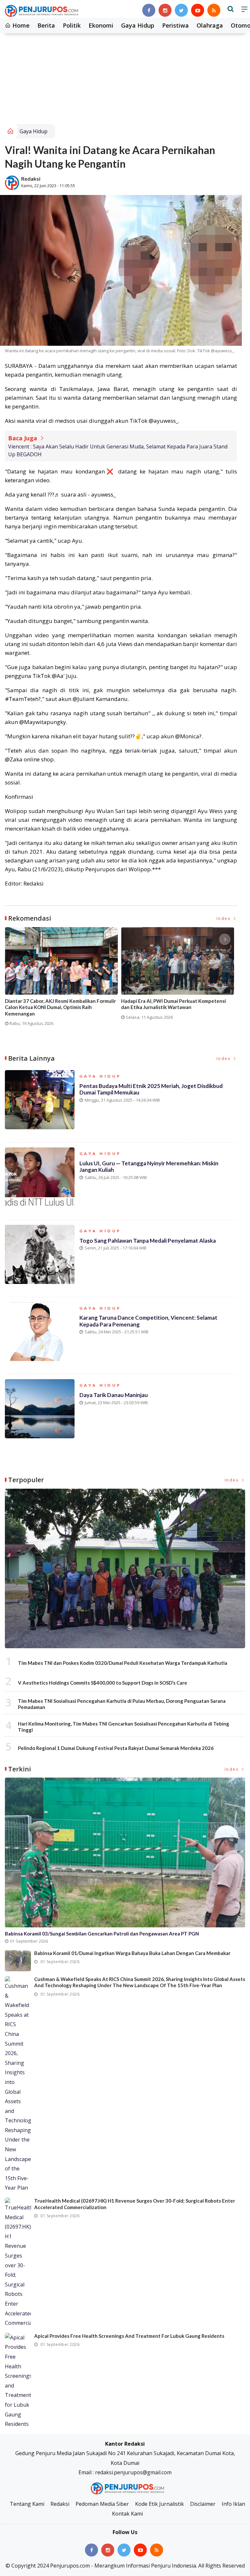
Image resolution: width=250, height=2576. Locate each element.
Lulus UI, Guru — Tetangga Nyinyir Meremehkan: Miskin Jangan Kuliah (149, 1166)
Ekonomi (101, 25)
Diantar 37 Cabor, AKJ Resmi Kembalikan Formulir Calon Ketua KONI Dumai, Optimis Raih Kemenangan (60, 1007)
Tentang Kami (27, 2504)
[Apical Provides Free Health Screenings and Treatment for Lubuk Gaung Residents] (18, 2381)
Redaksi (31, 179)
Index (224, 919)
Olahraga (210, 25)
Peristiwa (175, 25)
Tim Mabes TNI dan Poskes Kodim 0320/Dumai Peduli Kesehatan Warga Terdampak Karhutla (123, 1663)
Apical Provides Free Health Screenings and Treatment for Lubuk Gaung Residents (129, 2336)
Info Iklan (233, 2504)
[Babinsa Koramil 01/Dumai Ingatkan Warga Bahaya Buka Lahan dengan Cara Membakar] (18, 1961)
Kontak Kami (127, 2514)
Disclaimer (203, 2504)
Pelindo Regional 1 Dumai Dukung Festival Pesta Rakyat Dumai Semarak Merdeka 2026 (116, 1748)
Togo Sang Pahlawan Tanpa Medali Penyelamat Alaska (148, 1241)
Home (20, 25)
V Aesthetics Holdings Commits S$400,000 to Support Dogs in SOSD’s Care (103, 1683)
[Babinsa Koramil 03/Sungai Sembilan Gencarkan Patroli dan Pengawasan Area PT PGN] (125, 1852)
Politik (72, 25)
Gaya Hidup (138, 25)
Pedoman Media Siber (102, 2504)
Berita (46, 25)
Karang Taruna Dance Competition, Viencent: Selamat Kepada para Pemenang (148, 1321)
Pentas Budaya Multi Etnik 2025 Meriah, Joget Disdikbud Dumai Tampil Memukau (151, 1089)
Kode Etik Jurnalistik (160, 2504)
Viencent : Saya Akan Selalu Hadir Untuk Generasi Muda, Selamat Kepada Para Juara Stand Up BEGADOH (118, 450)
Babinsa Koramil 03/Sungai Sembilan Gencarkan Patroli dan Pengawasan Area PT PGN (102, 1934)
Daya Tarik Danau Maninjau (114, 1395)
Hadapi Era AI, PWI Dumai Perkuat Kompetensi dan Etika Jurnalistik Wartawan (174, 1004)
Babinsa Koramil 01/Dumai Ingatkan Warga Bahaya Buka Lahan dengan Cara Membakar (132, 1953)
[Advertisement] (125, 75)
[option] (63, 979)
